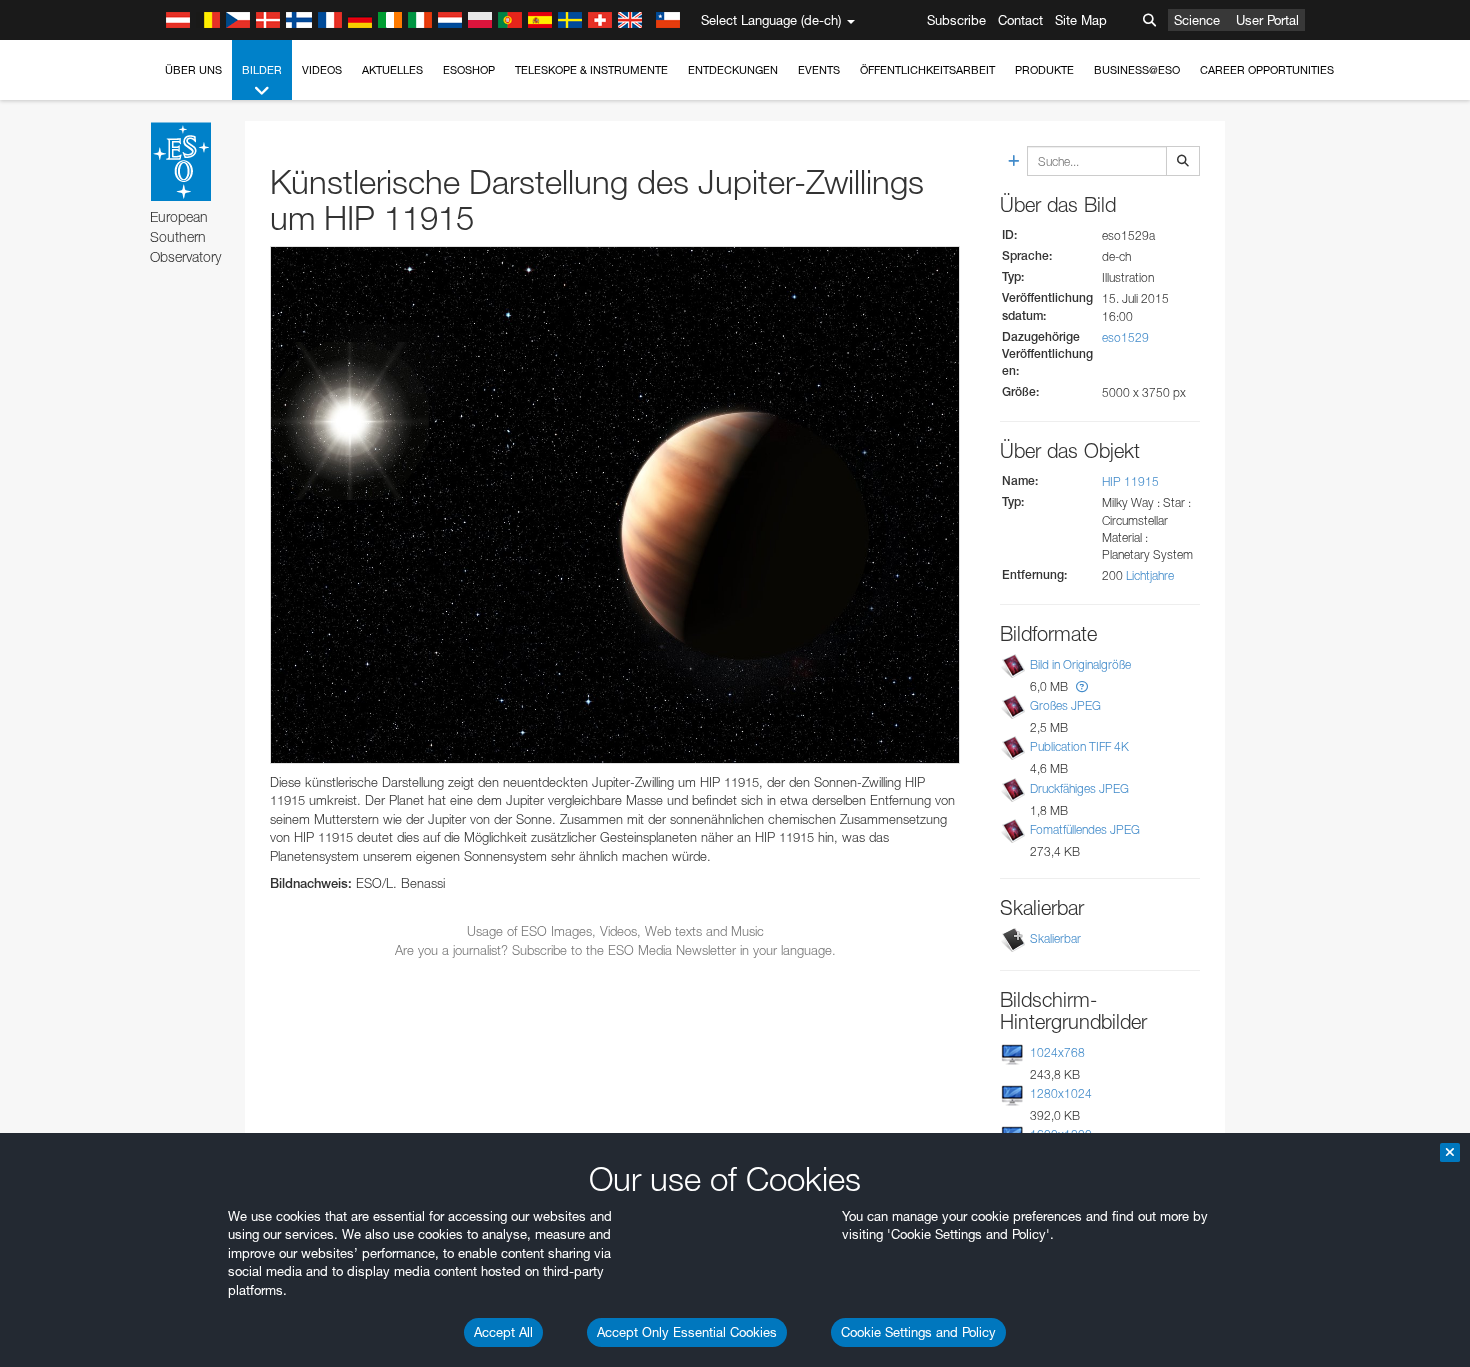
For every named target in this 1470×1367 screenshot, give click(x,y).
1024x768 (1057, 1052)
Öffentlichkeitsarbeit (927, 70)
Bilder (262, 70)
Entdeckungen (733, 70)
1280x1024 (1061, 1093)
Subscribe (956, 20)
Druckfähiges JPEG (1079, 788)
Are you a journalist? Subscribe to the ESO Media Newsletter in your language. (615, 950)
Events (819, 70)
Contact (1020, 20)
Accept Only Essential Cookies (687, 1332)
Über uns (193, 70)
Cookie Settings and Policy (918, 1332)
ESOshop (469, 70)
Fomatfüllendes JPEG (1085, 829)
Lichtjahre (1150, 575)
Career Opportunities (1267, 70)
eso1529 (1125, 337)
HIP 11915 (1130, 481)
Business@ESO (1137, 70)
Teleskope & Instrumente (591, 70)
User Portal (1267, 20)
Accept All (503, 1332)
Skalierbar (1055, 938)
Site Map (1081, 20)
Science (1197, 20)
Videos (322, 70)
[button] (1082, 686)
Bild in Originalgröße (1080, 664)
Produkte (1044, 70)
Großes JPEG (1065, 705)
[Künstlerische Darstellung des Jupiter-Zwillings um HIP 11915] (615, 505)
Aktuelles (392, 70)
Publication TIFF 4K (1079, 746)
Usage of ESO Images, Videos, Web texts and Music (615, 931)
